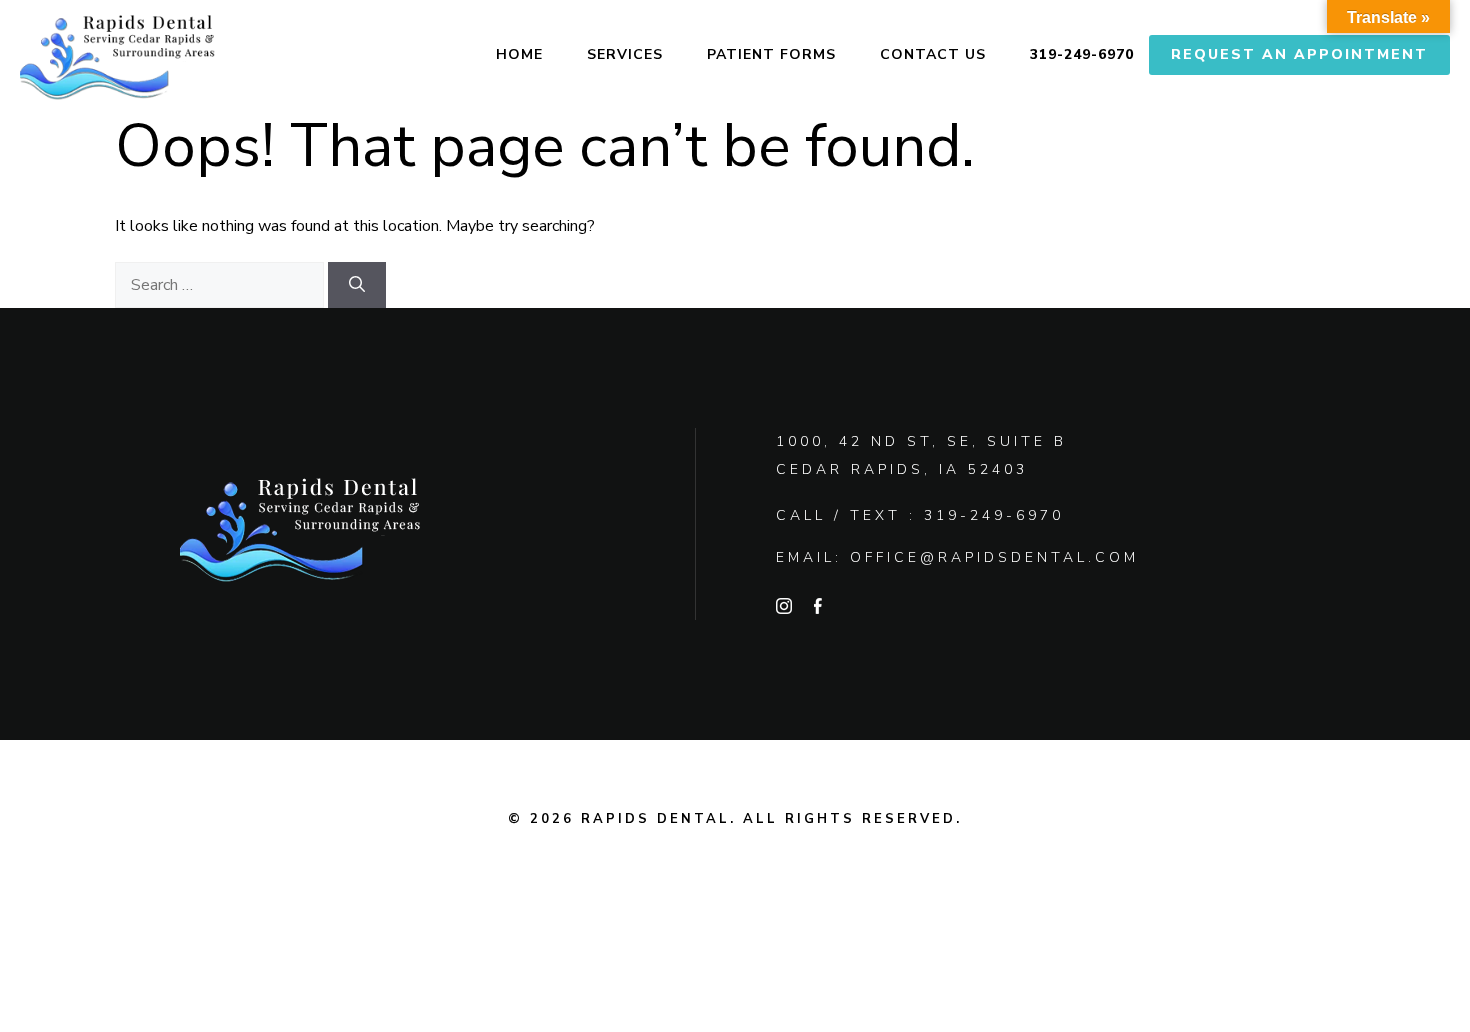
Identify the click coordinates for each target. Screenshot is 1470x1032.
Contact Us (933, 54)
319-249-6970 (1082, 54)
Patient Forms (771, 54)
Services (625, 54)
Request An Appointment (1299, 54)
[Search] (357, 285)
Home (519, 54)
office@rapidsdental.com (994, 557)
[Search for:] (221, 285)
